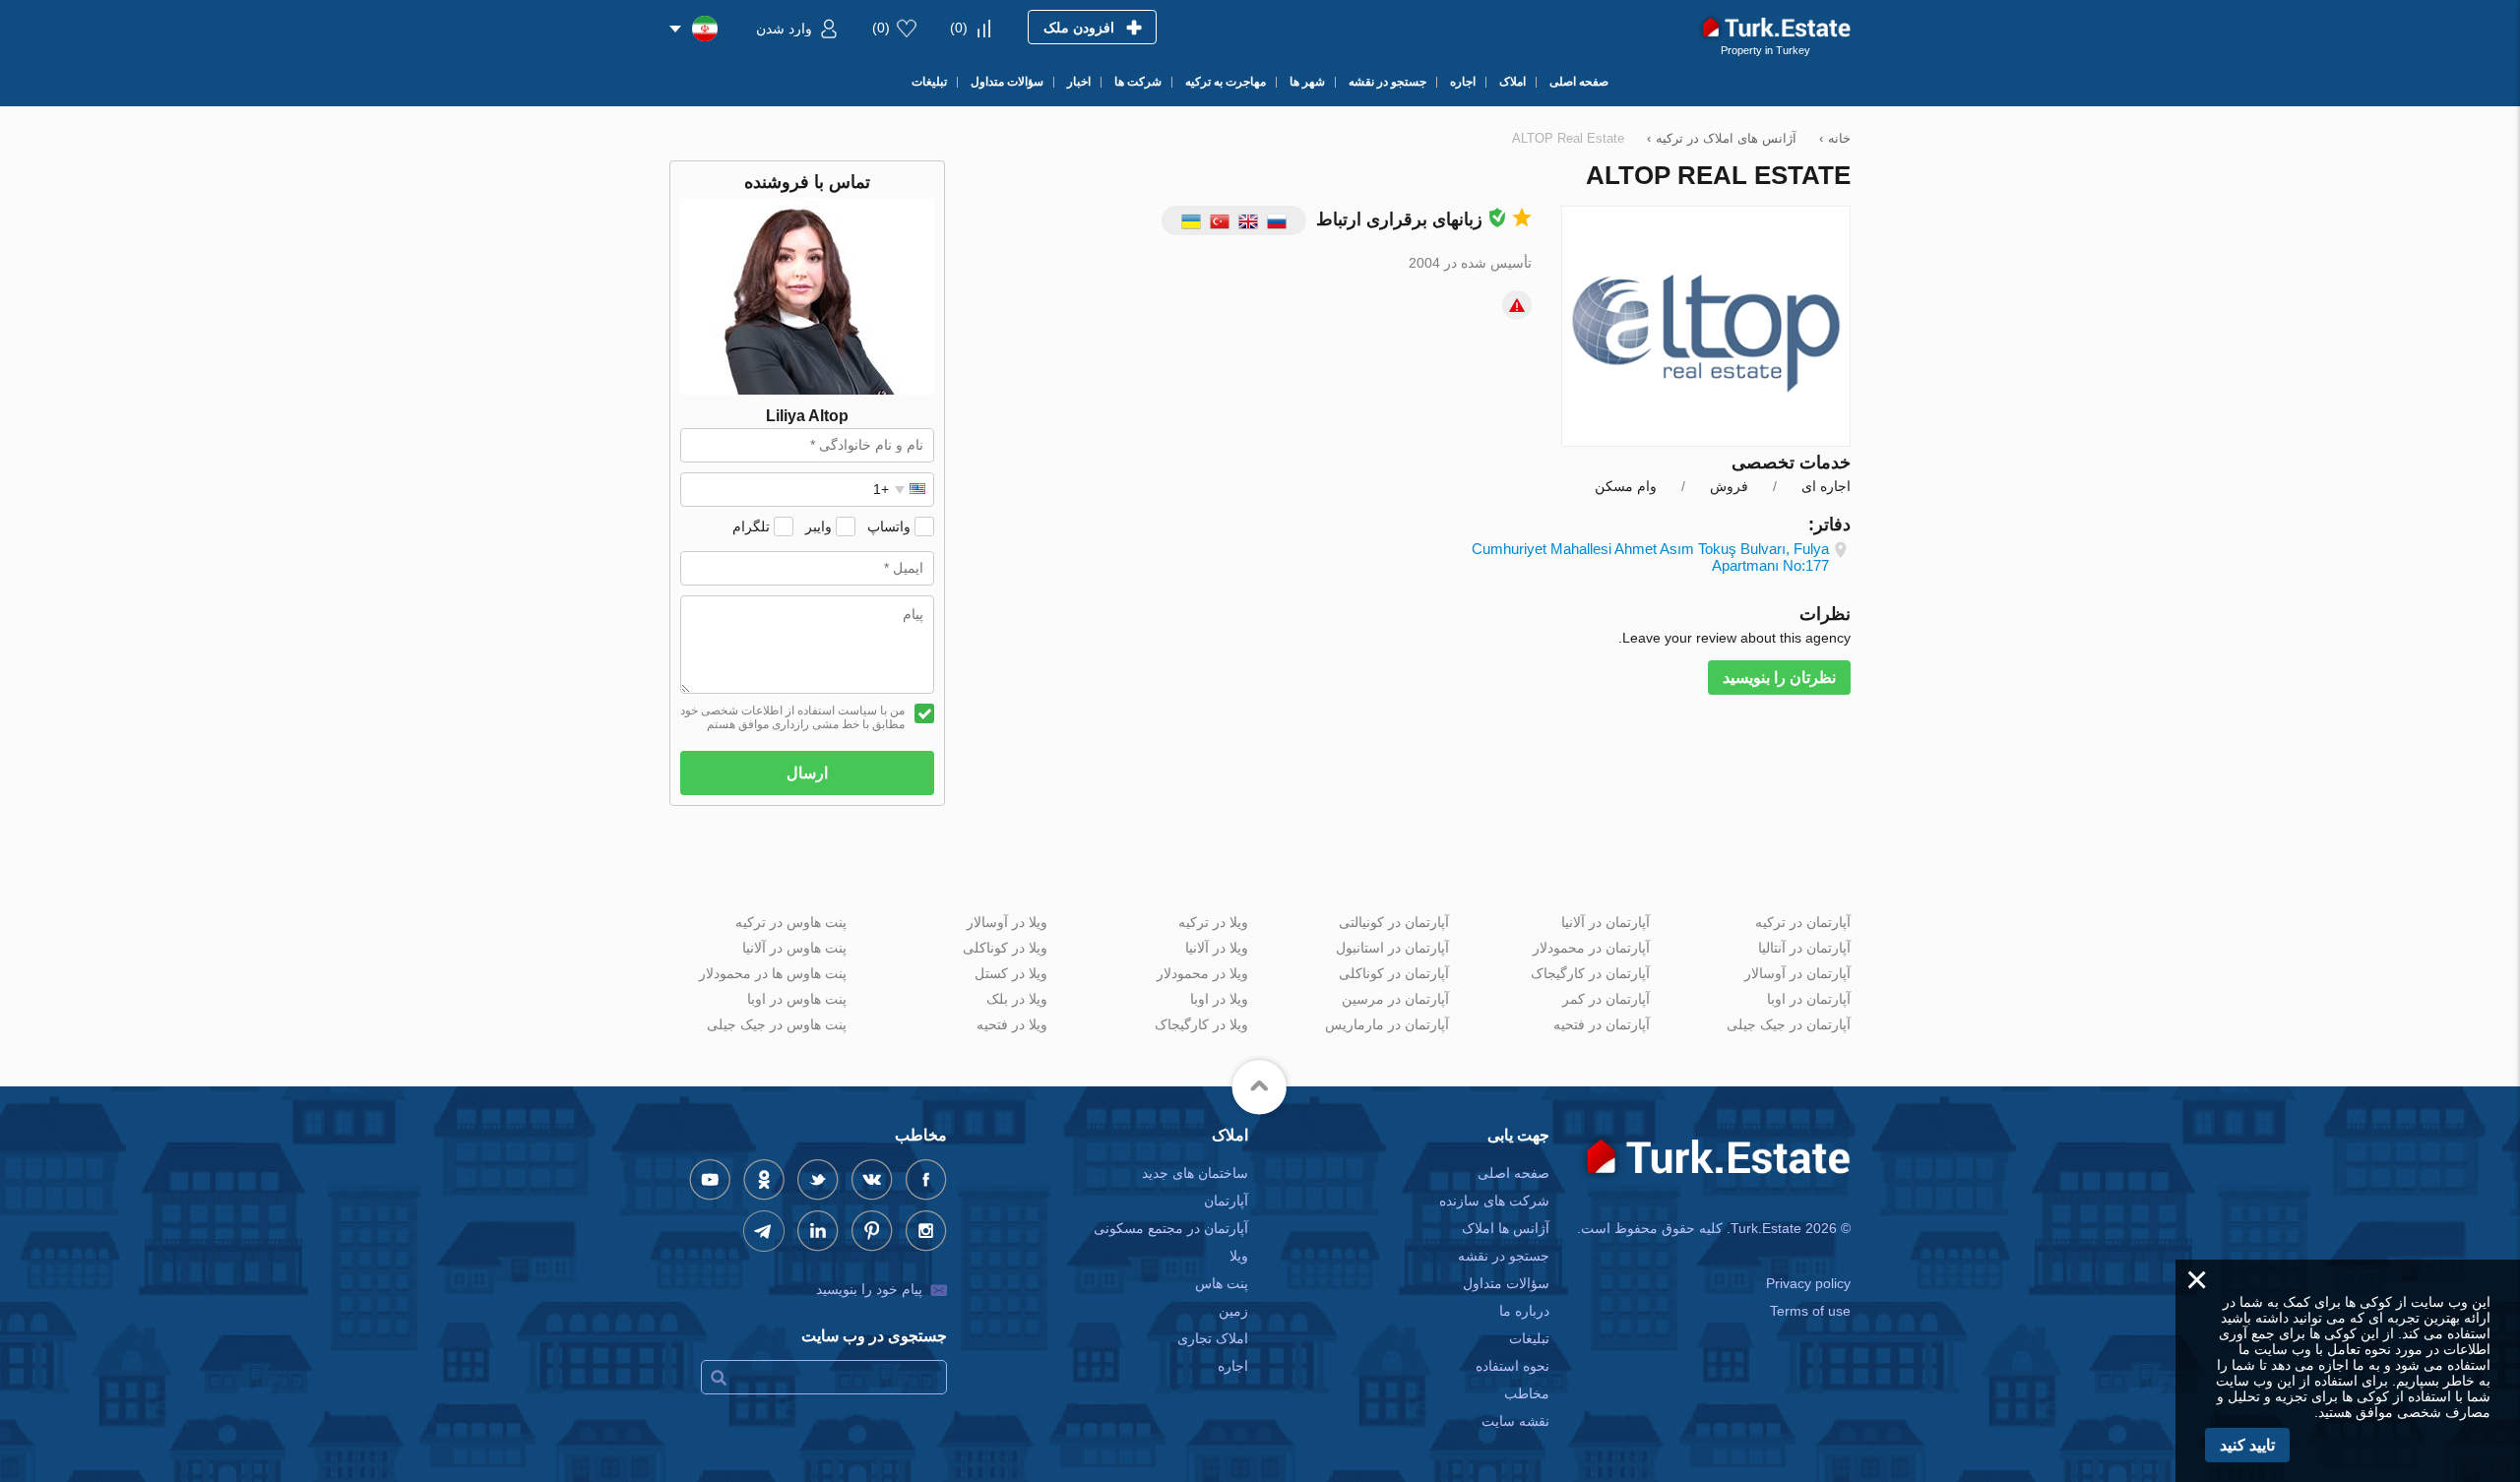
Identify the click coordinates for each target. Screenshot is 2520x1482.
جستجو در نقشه (1504, 1256)
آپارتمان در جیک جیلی (1789, 1024)
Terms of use (1810, 1311)
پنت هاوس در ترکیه (791, 922)
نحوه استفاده (1512, 1366)
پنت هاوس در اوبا (797, 999)
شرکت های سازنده (1494, 1201)
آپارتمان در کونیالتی (1394, 922)
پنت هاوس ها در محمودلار (773, 973)
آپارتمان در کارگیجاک (1590, 973)
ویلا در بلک (1017, 999)
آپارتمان (1226, 1201)
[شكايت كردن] (1517, 305)
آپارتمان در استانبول (1392, 948)
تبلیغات (1529, 1338)
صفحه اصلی (1513, 1173)
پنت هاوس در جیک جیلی (777, 1024)
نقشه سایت (1515, 1421)
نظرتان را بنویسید (1779, 678)
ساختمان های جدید (1195, 1173)
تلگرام (751, 526)
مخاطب (1527, 1393)
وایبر (819, 526)
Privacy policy (1808, 1283)
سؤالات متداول (1506, 1283)
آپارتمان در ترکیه (1803, 922)
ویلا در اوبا (1219, 999)
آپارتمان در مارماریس (1387, 1024)
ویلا (1239, 1256)
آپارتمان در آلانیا (1606, 922)
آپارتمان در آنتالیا (1804, 948)
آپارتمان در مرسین (1395, 999)
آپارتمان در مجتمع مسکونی (1171, 1228)
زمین (1233, 1311)
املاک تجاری (1213, 1338)
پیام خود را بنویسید (869, 1289)
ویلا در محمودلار (1202, 973)
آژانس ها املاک (1506, 1228)
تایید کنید (2247, 1445)
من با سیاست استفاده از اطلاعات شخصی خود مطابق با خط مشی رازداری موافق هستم (792, 717)
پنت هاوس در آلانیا (794, 948)
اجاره (1233, 1366)
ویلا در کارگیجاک (1201, 1024)
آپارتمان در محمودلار (1591, 948)
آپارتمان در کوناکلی (1394, 973)
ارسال (807, 773)
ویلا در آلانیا (1217, 948)
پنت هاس (1222, 1283)
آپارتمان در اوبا (1809, 999)
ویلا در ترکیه (1213, 922)
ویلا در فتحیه (1012, 1024)
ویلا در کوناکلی (1005, 948)
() (959, 28)
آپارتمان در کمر (1606, 999)
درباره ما (1524, 1311)
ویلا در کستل (1011, 973)
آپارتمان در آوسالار (1797, 973)
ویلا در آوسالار (1007, 922)
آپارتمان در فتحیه (1602, 1024)
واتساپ (889, 526)
